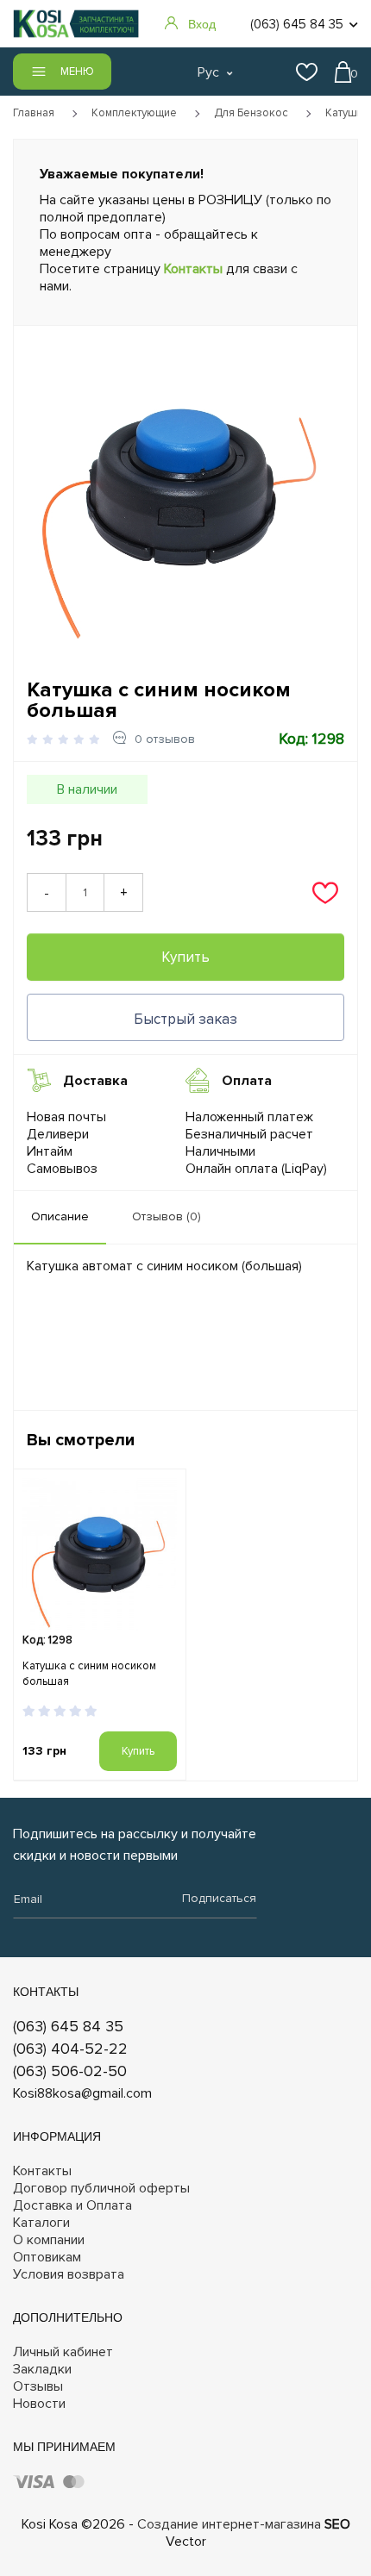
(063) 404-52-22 (70, 2049)
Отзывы (38, 2386)
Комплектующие (134, 113)
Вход (202, 24)
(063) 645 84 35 (68, 2026)
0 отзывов (165, 739)
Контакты (193, 269)
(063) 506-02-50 (70, 2071)
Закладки (42, 2369)
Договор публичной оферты (101, 2188)
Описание (60, 1216)
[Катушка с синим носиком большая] (182, 488)
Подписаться (219, 1898)
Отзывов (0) (167, 1216)
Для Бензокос (251, 113)
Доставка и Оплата (72, 2205)
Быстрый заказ (185, 1019)
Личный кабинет (63, 2352)
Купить (185, 957)
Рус (208, 72)
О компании (49, 2240)
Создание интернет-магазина (229, 2524)
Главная (34, 113)
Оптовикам (47, 2257)
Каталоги (41, 2223)
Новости (39, 2404)
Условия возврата (69, 2274)
